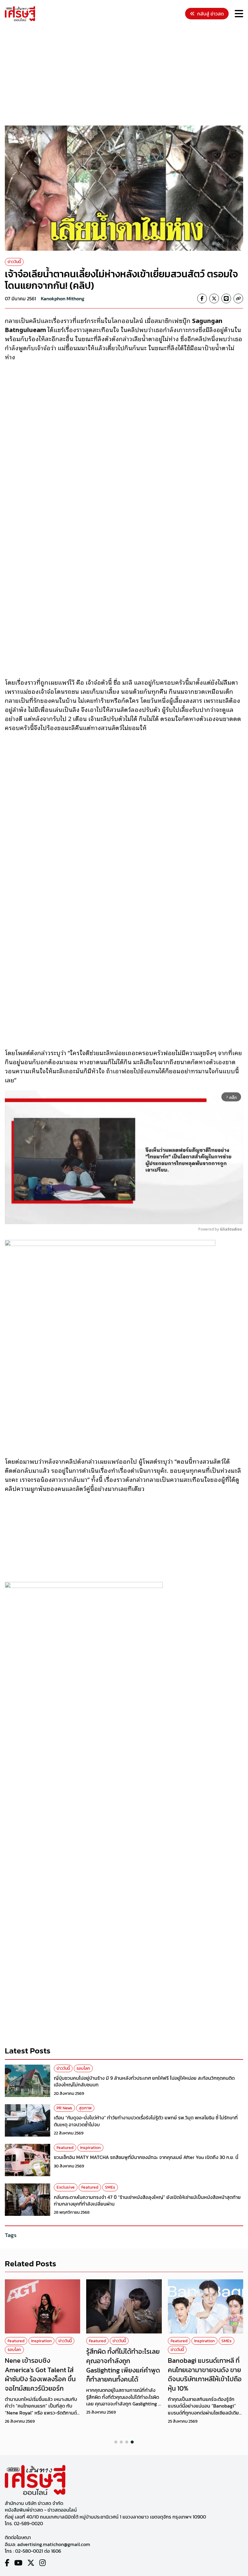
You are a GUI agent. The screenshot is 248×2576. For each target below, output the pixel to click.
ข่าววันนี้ (14, 262)
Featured (65, 2148)
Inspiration (90, 2148)
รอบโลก (83, 2068)
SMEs (110, 2187)
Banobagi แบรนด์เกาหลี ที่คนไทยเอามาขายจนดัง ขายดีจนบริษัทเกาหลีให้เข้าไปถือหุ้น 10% (205, 2374)
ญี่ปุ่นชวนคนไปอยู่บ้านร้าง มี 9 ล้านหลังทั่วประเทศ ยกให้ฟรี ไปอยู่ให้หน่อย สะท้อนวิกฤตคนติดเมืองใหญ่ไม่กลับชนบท (144, 2081)
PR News (64, 2108)
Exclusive (66, 2187)
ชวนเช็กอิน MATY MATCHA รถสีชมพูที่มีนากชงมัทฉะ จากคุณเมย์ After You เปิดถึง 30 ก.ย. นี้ (146, 2157)
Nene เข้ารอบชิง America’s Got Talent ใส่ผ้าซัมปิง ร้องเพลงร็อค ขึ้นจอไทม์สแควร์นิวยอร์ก (40, 2374)
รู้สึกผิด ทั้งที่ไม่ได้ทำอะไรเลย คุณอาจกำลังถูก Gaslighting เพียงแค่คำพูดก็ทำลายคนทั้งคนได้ (123, 2365)
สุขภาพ (85, 2108)
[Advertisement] (126, 74)
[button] (116, 2442)
